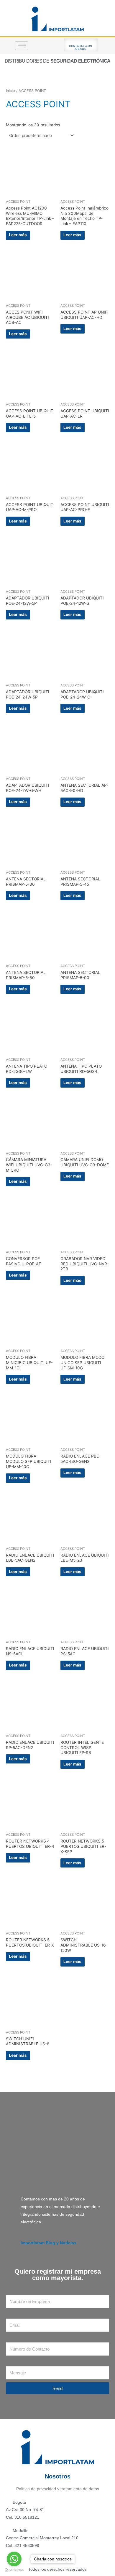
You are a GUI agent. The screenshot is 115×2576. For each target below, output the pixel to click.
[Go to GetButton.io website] (14, 2570)
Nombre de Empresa (25, 2291)
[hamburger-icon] (22, 46)
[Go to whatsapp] (14, 2559)
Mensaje (14, 2362)
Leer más (18, 235)
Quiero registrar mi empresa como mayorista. (58, 2275)
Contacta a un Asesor (81, 48)
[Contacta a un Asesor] (80, 42)
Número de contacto (25, 2338)
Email (11, 2315)
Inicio (10, 91)
